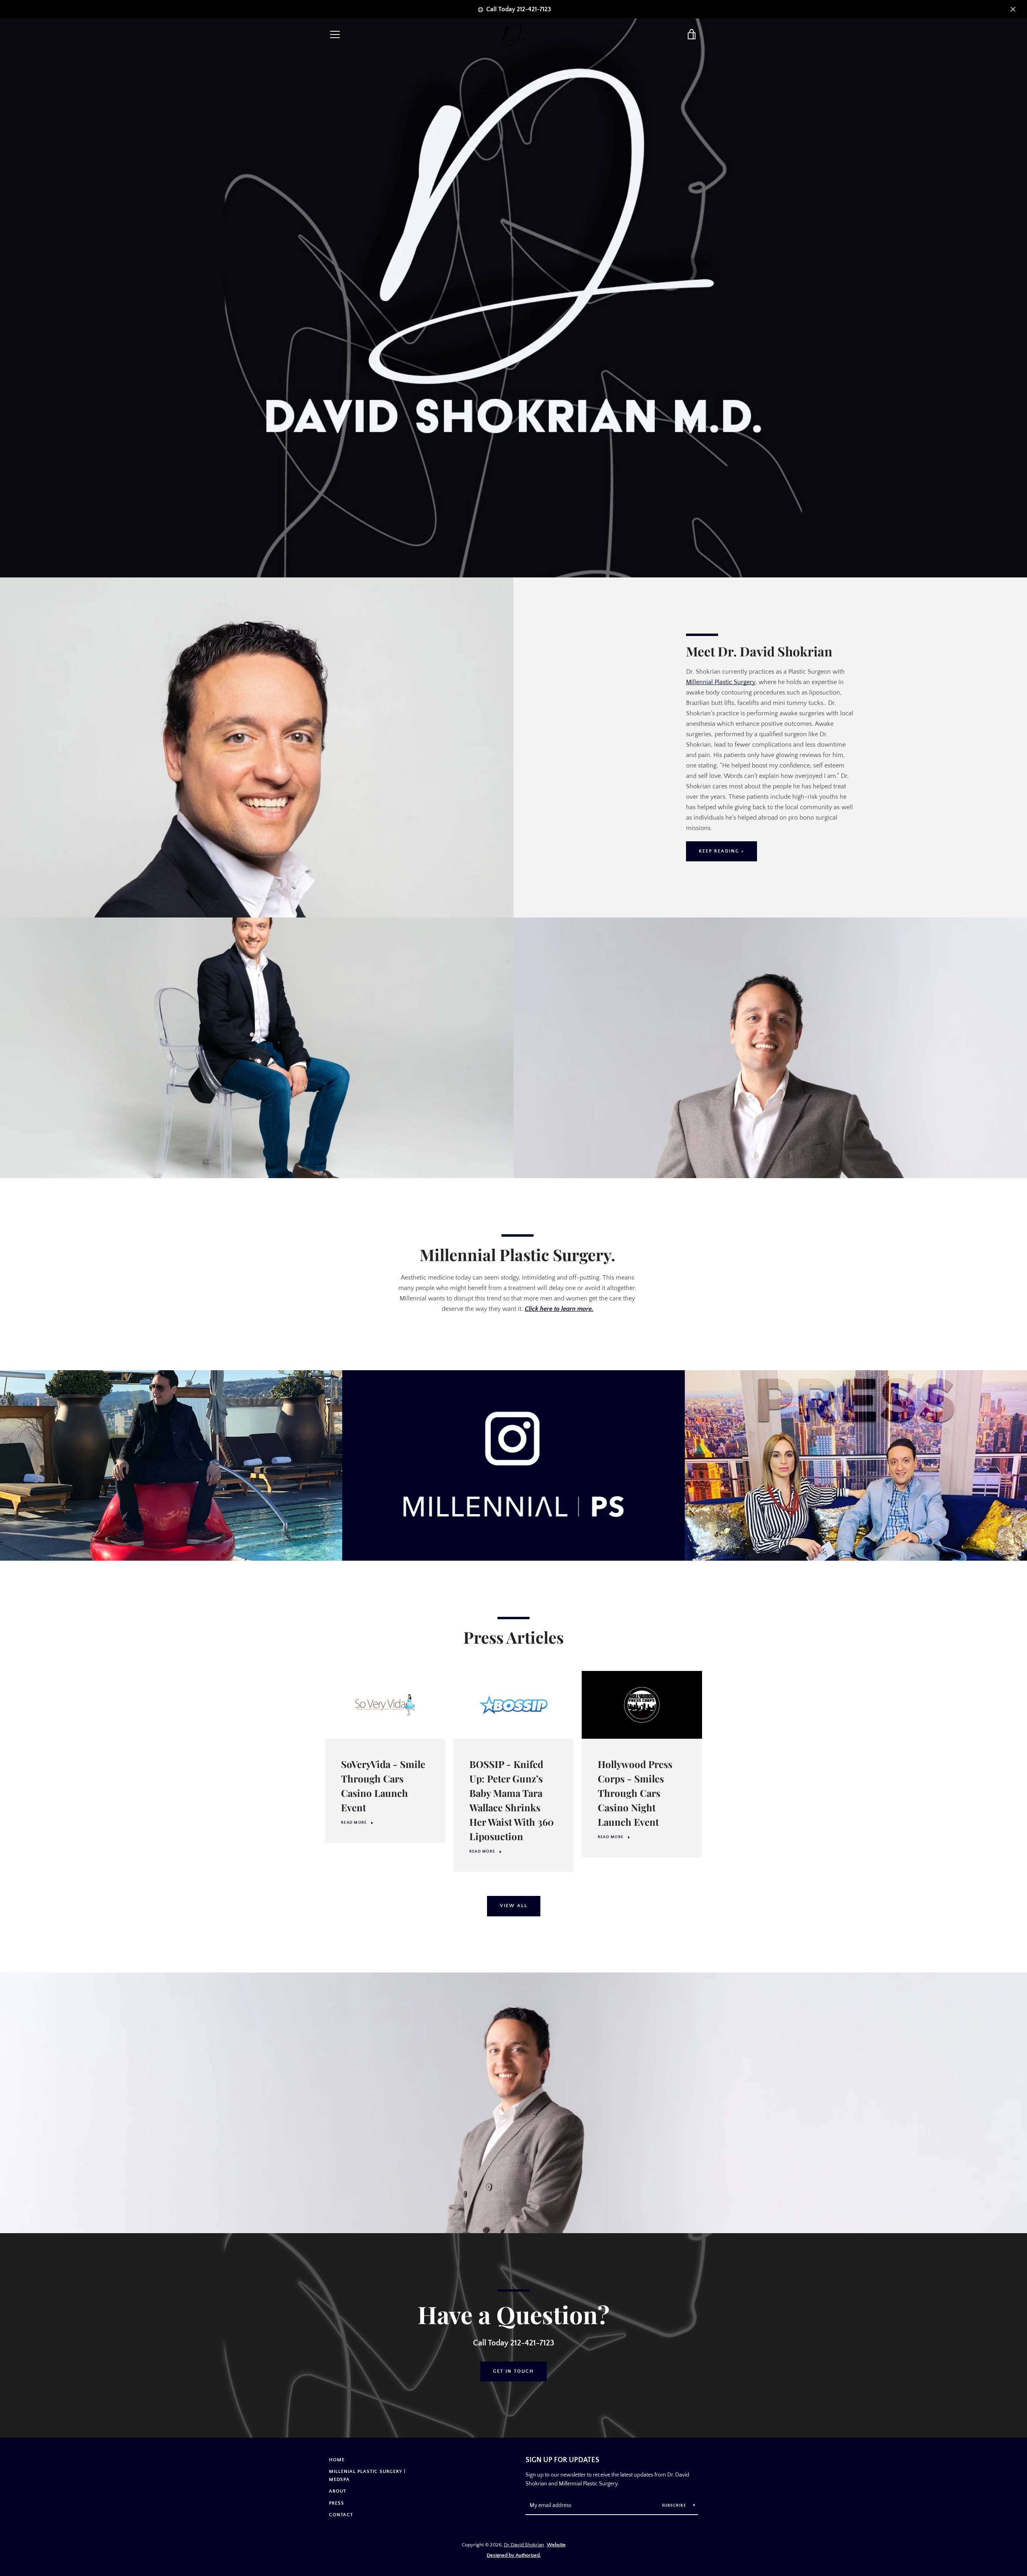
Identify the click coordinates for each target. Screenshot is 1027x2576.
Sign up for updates (562, 2460)
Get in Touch (513, 2371)
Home (337, 2460)
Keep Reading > (722, 851)
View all (514, 1906)
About (338, 2491)
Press (337, 2503)
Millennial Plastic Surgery (721, 682)
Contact (341, 2515)
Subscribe (675, 2506)
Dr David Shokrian (524, 2545)
